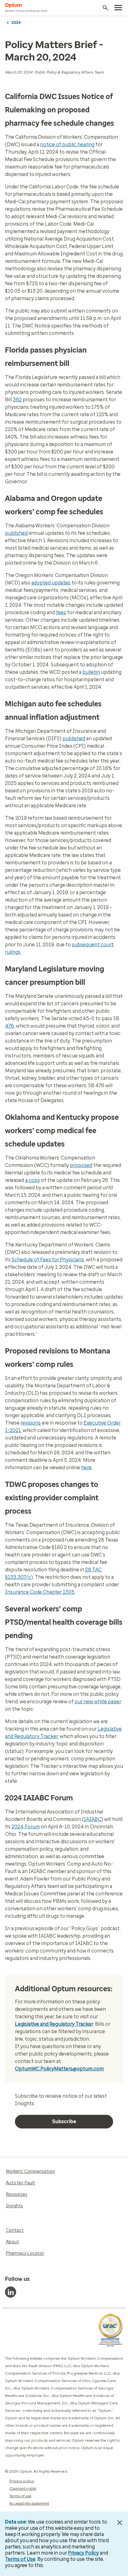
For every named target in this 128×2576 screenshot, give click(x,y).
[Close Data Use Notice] (120, 2523)
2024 (16, 23)
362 (17, 400)
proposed (81, 1165)
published (16, 533)
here (86, 1468)
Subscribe (64, 2121)
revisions (31, 1423)
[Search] (105, 8)
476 (9, 1026)
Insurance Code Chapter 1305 (40, 1592)
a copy (33, 1180)
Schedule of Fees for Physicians (48, 1260)
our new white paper (98, 1702)
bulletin (91, 672)
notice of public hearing (67, 144)
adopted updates (51, 583)
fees (61, 612)
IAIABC (93, 1819)
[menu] (118, 8)
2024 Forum (26, 1827)
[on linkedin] (11, 2292)
